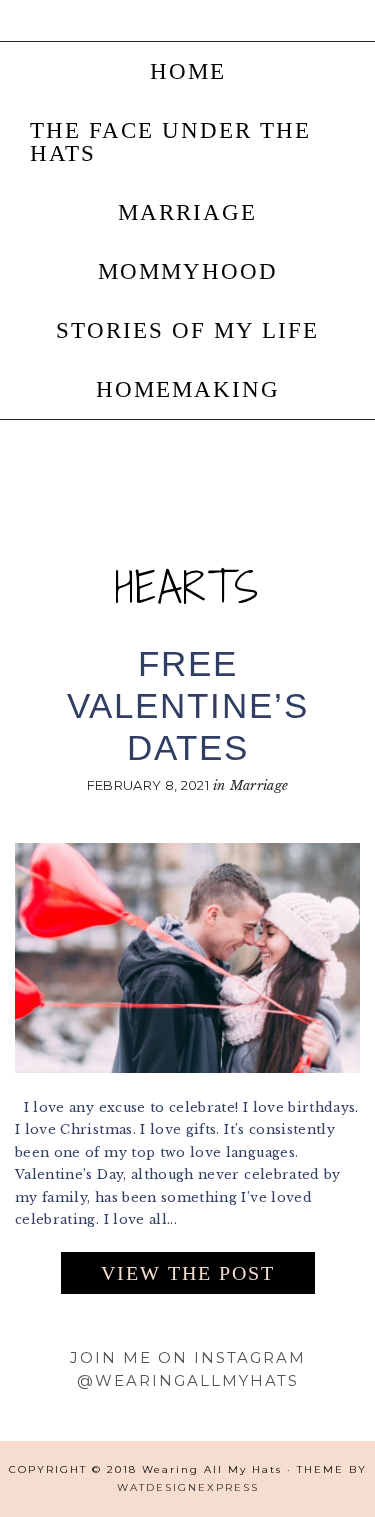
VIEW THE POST (188, 1273)
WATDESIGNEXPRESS (188, 1487)
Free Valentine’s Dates (188, 705)
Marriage (259, 785)
